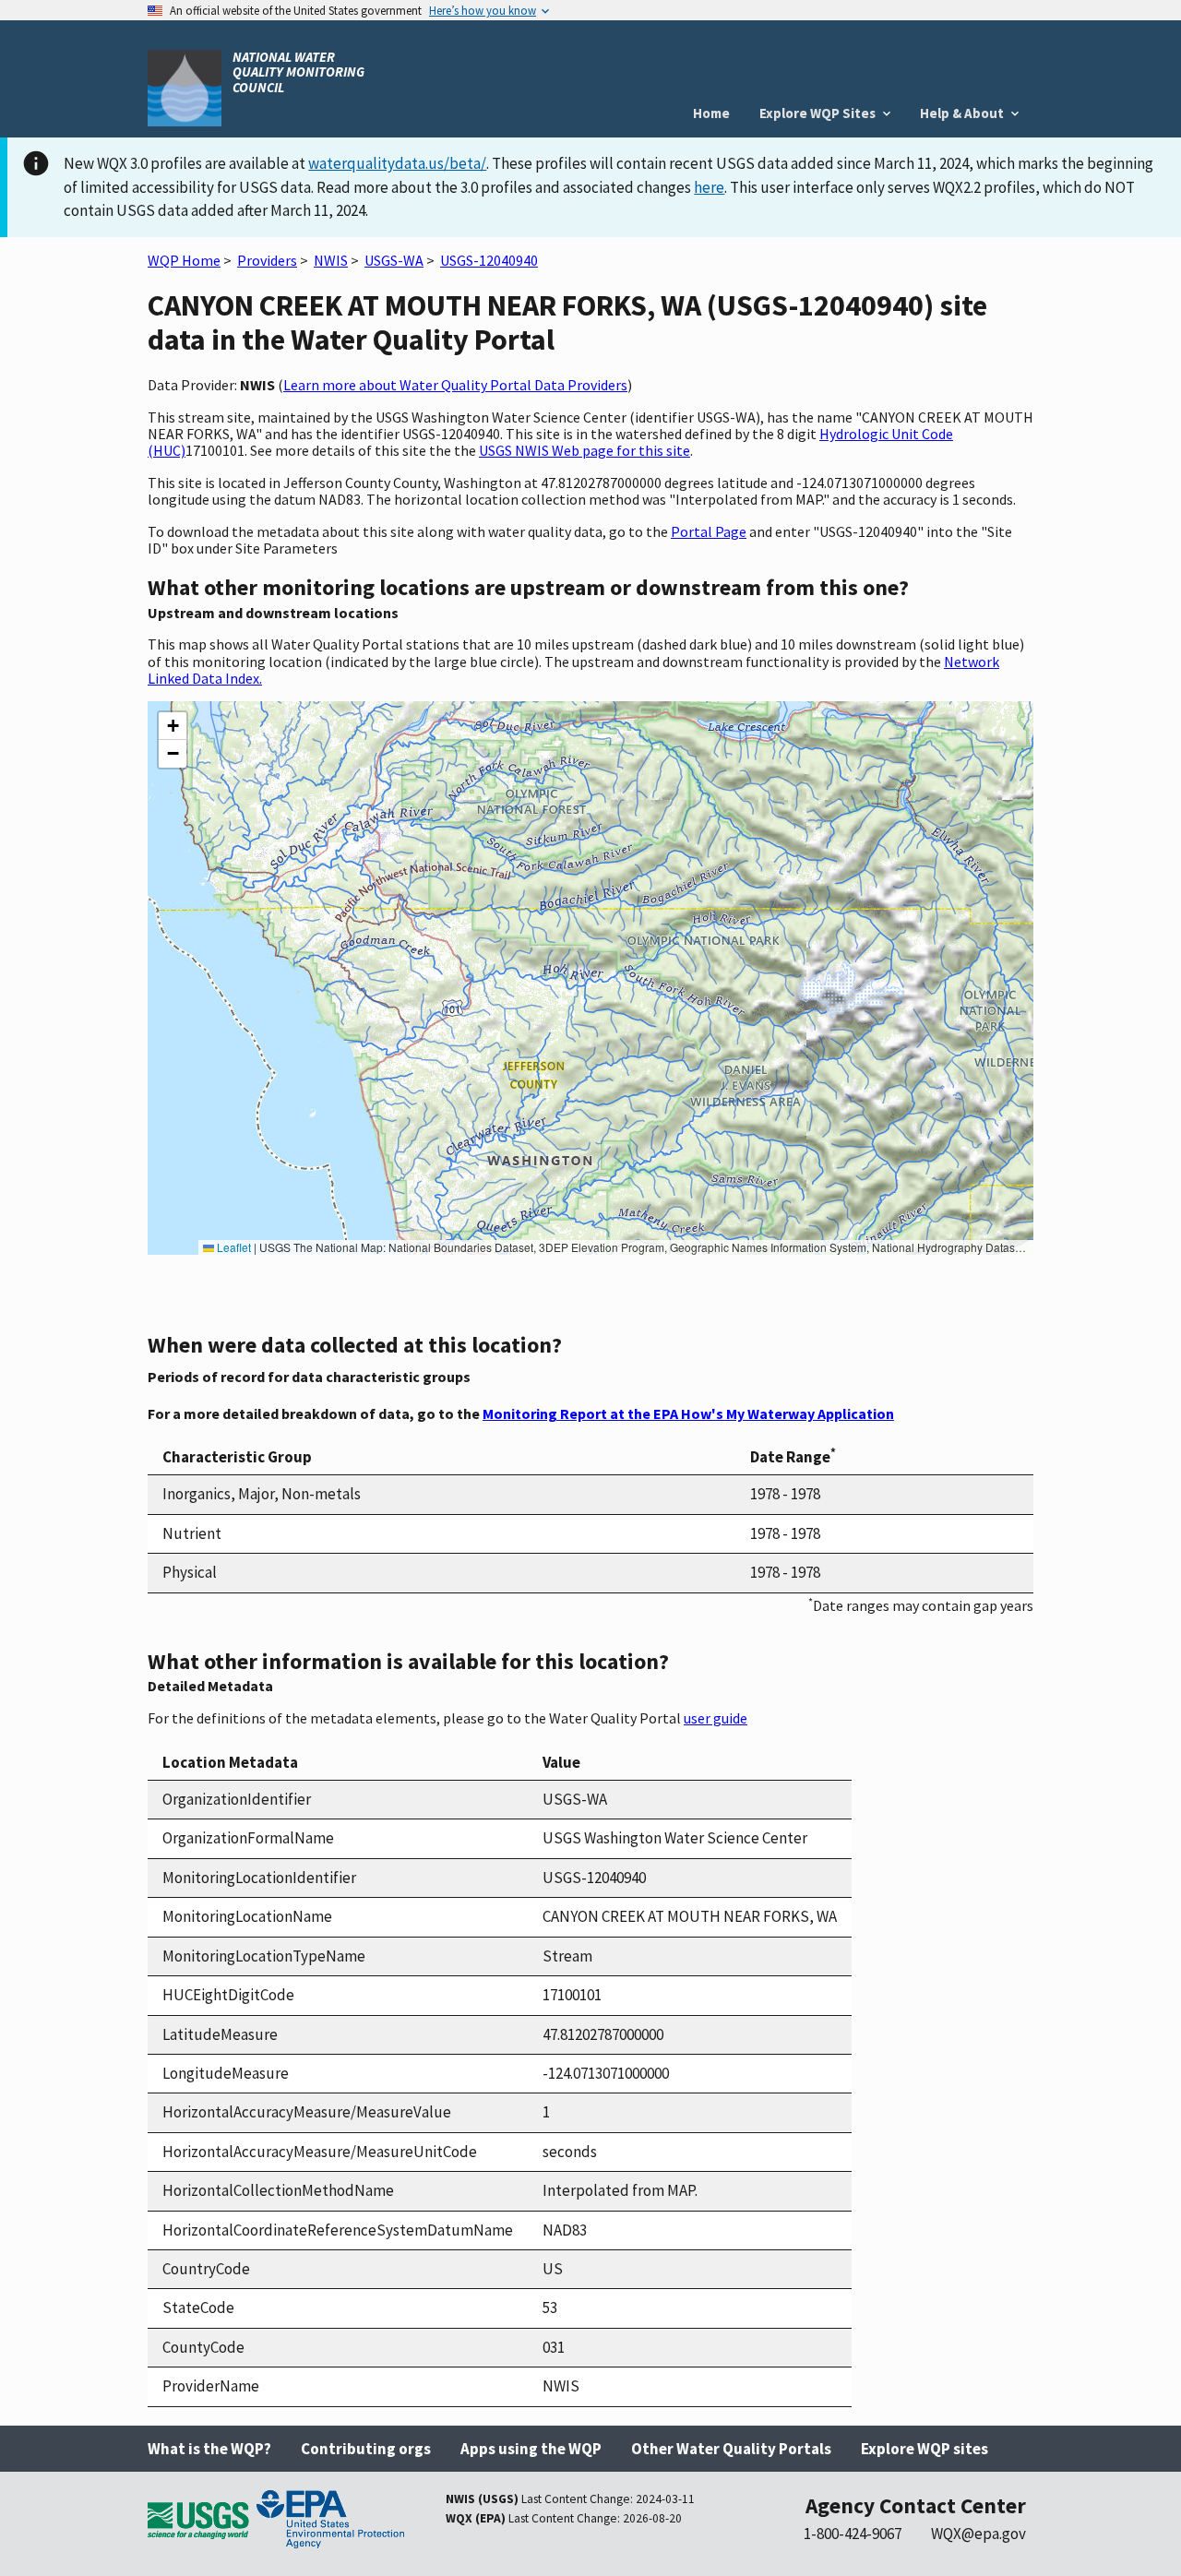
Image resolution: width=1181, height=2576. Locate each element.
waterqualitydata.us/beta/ (397, 163)
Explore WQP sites (925, 2449)
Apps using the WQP (531, 2449)
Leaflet (233, 1247)
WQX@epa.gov (978, 2534)
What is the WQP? (209, 2449)
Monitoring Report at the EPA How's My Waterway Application (688, 1413)
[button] (173, 726)
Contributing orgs (366, 2449)
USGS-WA (394, 260)
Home (711, 113)
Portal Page (709, 531)
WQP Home (184, 260)
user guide (716, 1718)
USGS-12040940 (489, 260)
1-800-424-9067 (853, 2534)
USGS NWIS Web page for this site (585, 450)
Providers (267, 260)
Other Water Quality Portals (731, 2449)
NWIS (331, 260)
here (709, 187)
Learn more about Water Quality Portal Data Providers (455, 385)
